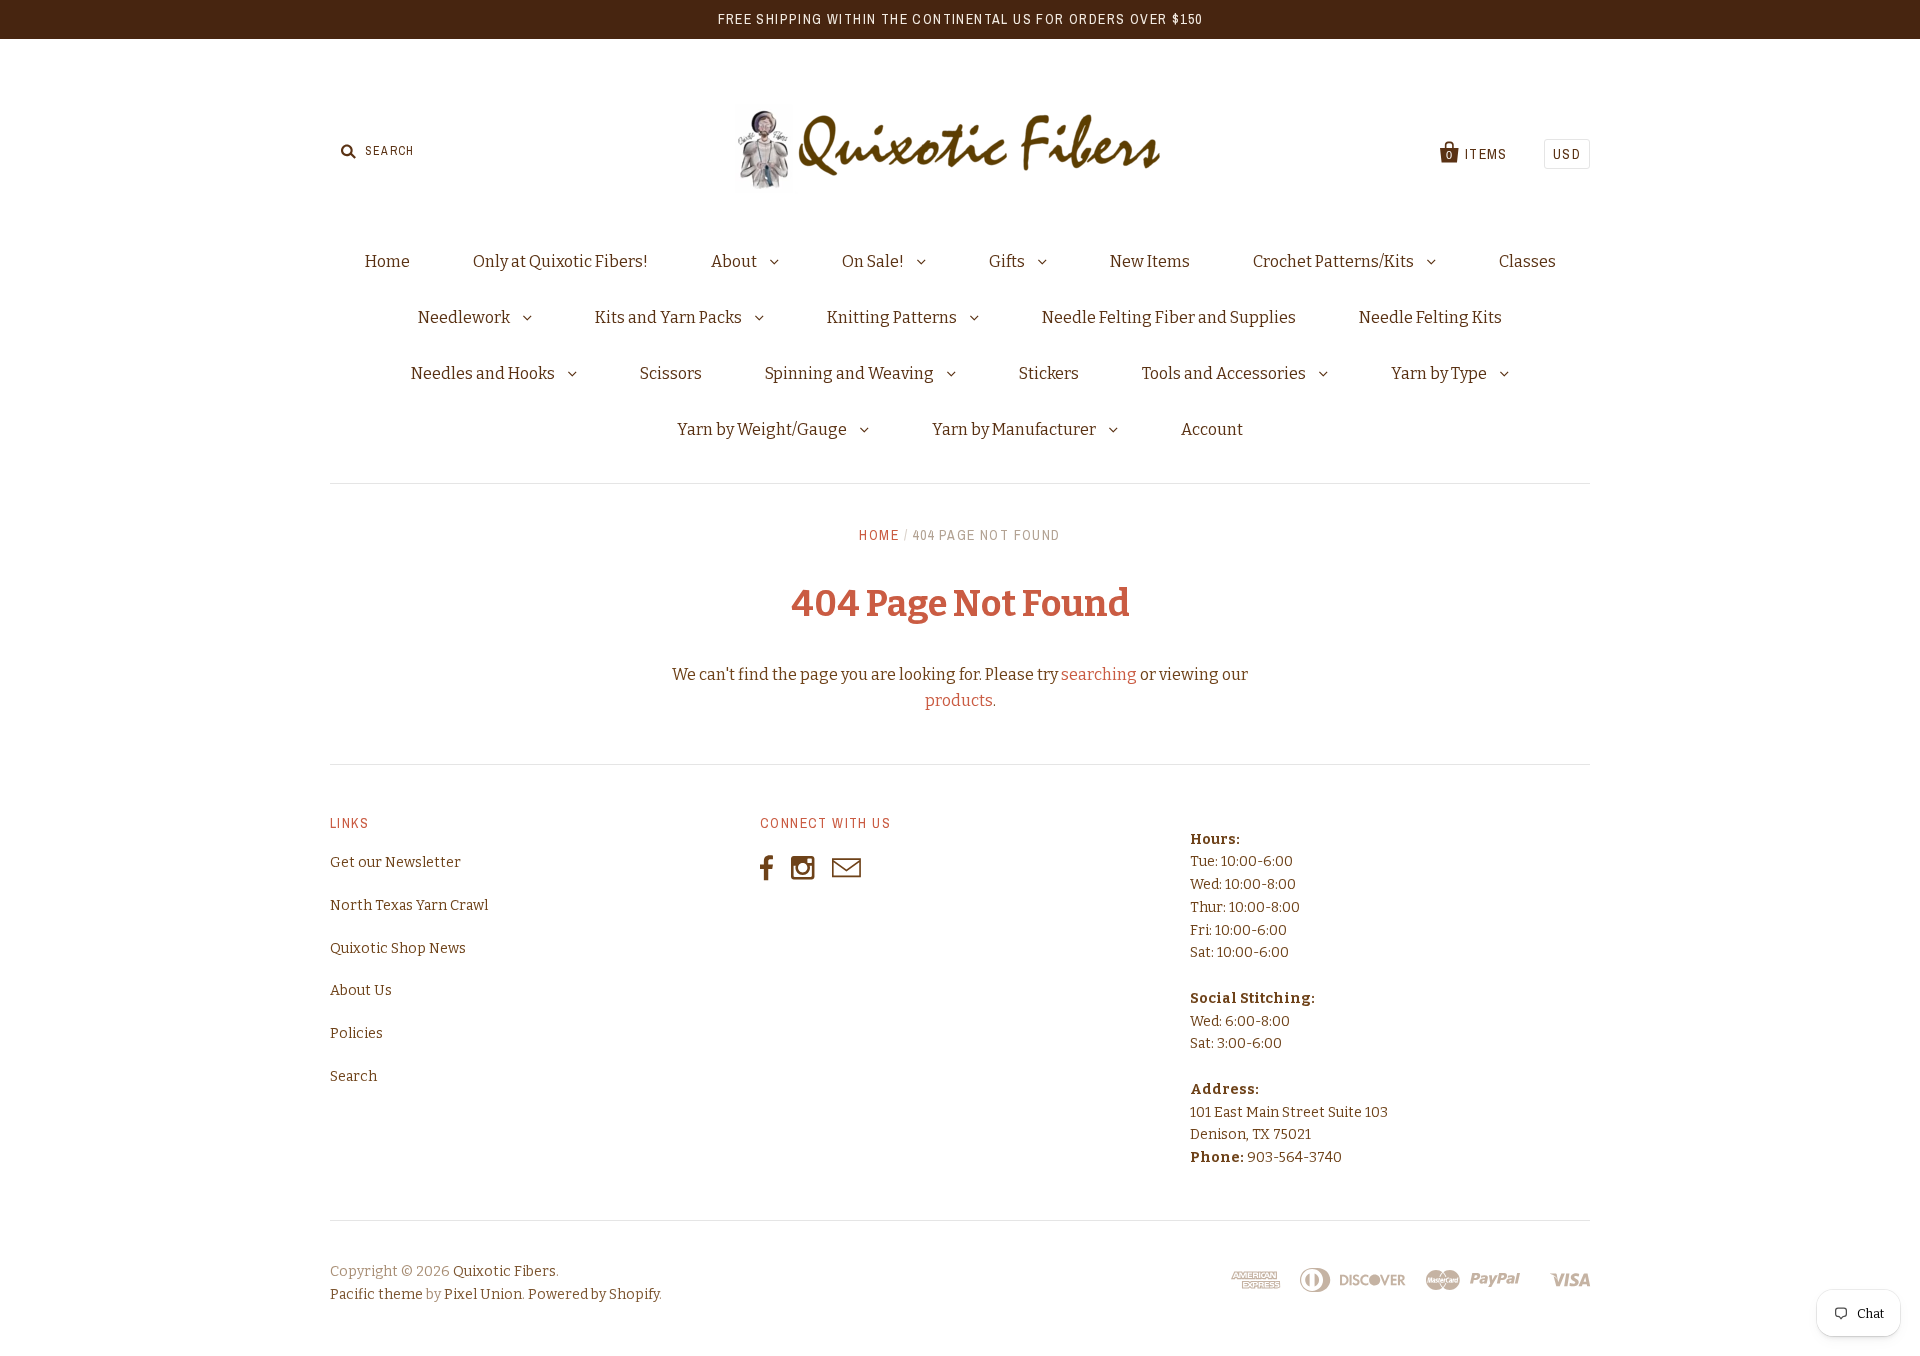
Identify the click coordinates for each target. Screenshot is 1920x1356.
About (735, 261)
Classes (1527, 261)
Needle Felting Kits (1430, 317)
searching (1099, 674)
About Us (361, 990)
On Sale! (874, 261)
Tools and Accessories (1225, 373)
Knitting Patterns (893, 317)
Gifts (1008, 261)
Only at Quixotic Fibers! (560, 261)
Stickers (1049, 373)
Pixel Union (483, 1294)
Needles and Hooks (484, 373)
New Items (1150, 261)
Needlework (465, 317)
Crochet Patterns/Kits (1335, 261)
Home (387, 261)
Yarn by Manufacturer (1015, 429)
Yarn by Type (1440, 373)
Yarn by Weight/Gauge (763, 429)
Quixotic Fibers (504, 1271)
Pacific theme (376, 1294)
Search (353, 1076)
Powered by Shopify (593, 1294)
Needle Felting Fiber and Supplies (1169, 317)
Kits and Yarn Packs (670, 317)
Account (1212, 429)
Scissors (671, 373)
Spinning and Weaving (851, 373)
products (959, 700)
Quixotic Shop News (398, 948)
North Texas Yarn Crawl (409, 905)
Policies (356, 1033)
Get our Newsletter (395, 862)
